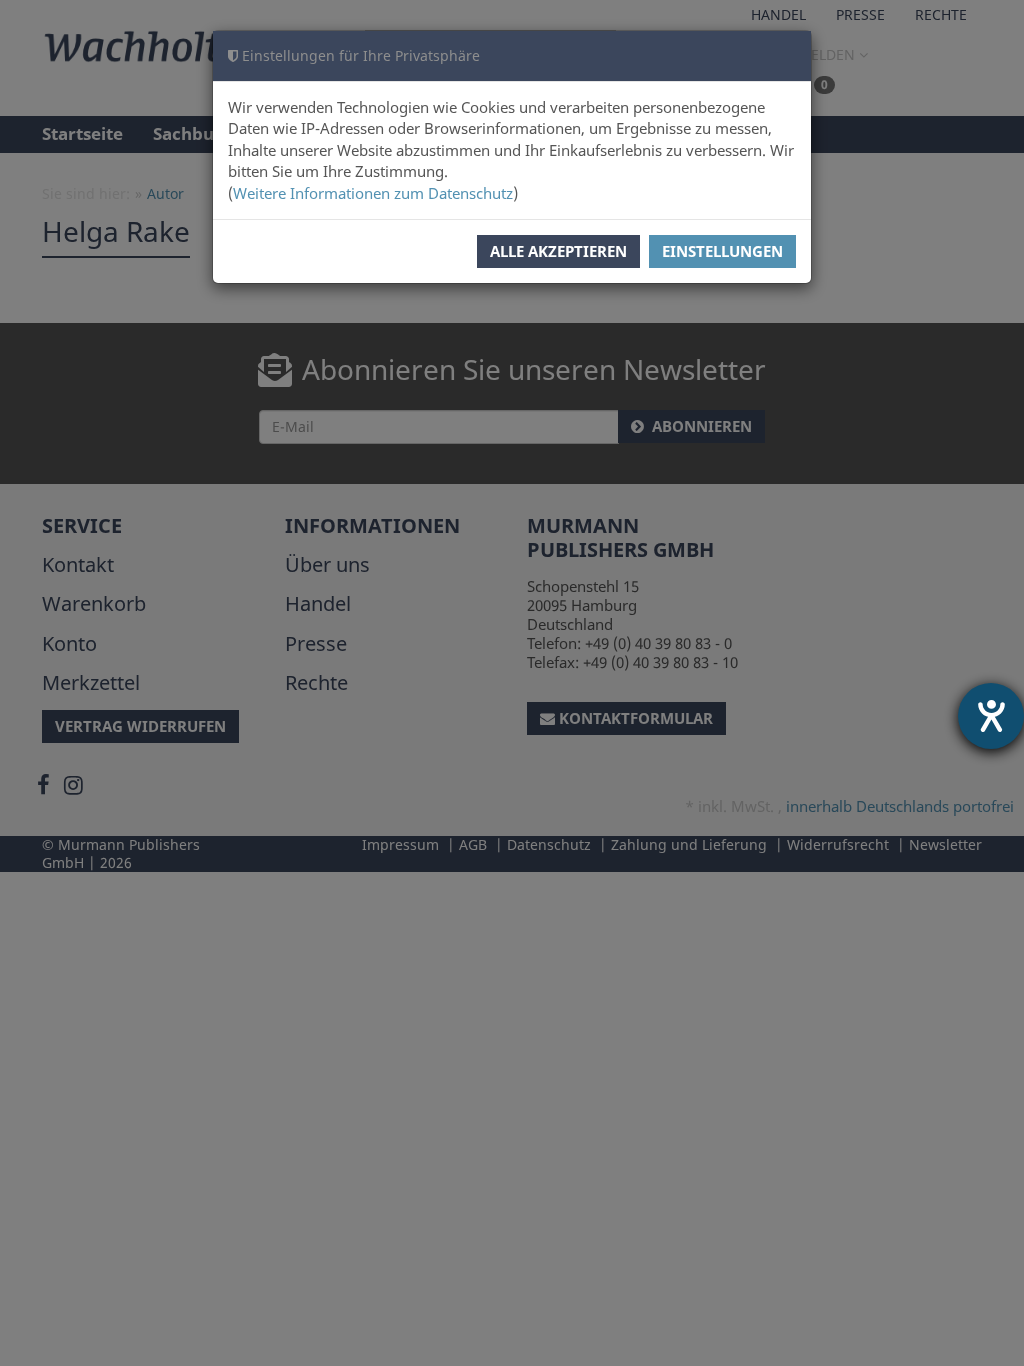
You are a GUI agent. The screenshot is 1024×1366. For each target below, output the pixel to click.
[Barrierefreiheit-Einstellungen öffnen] (991, 716)
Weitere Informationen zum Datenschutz (373, 193)
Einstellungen (722, 251)
